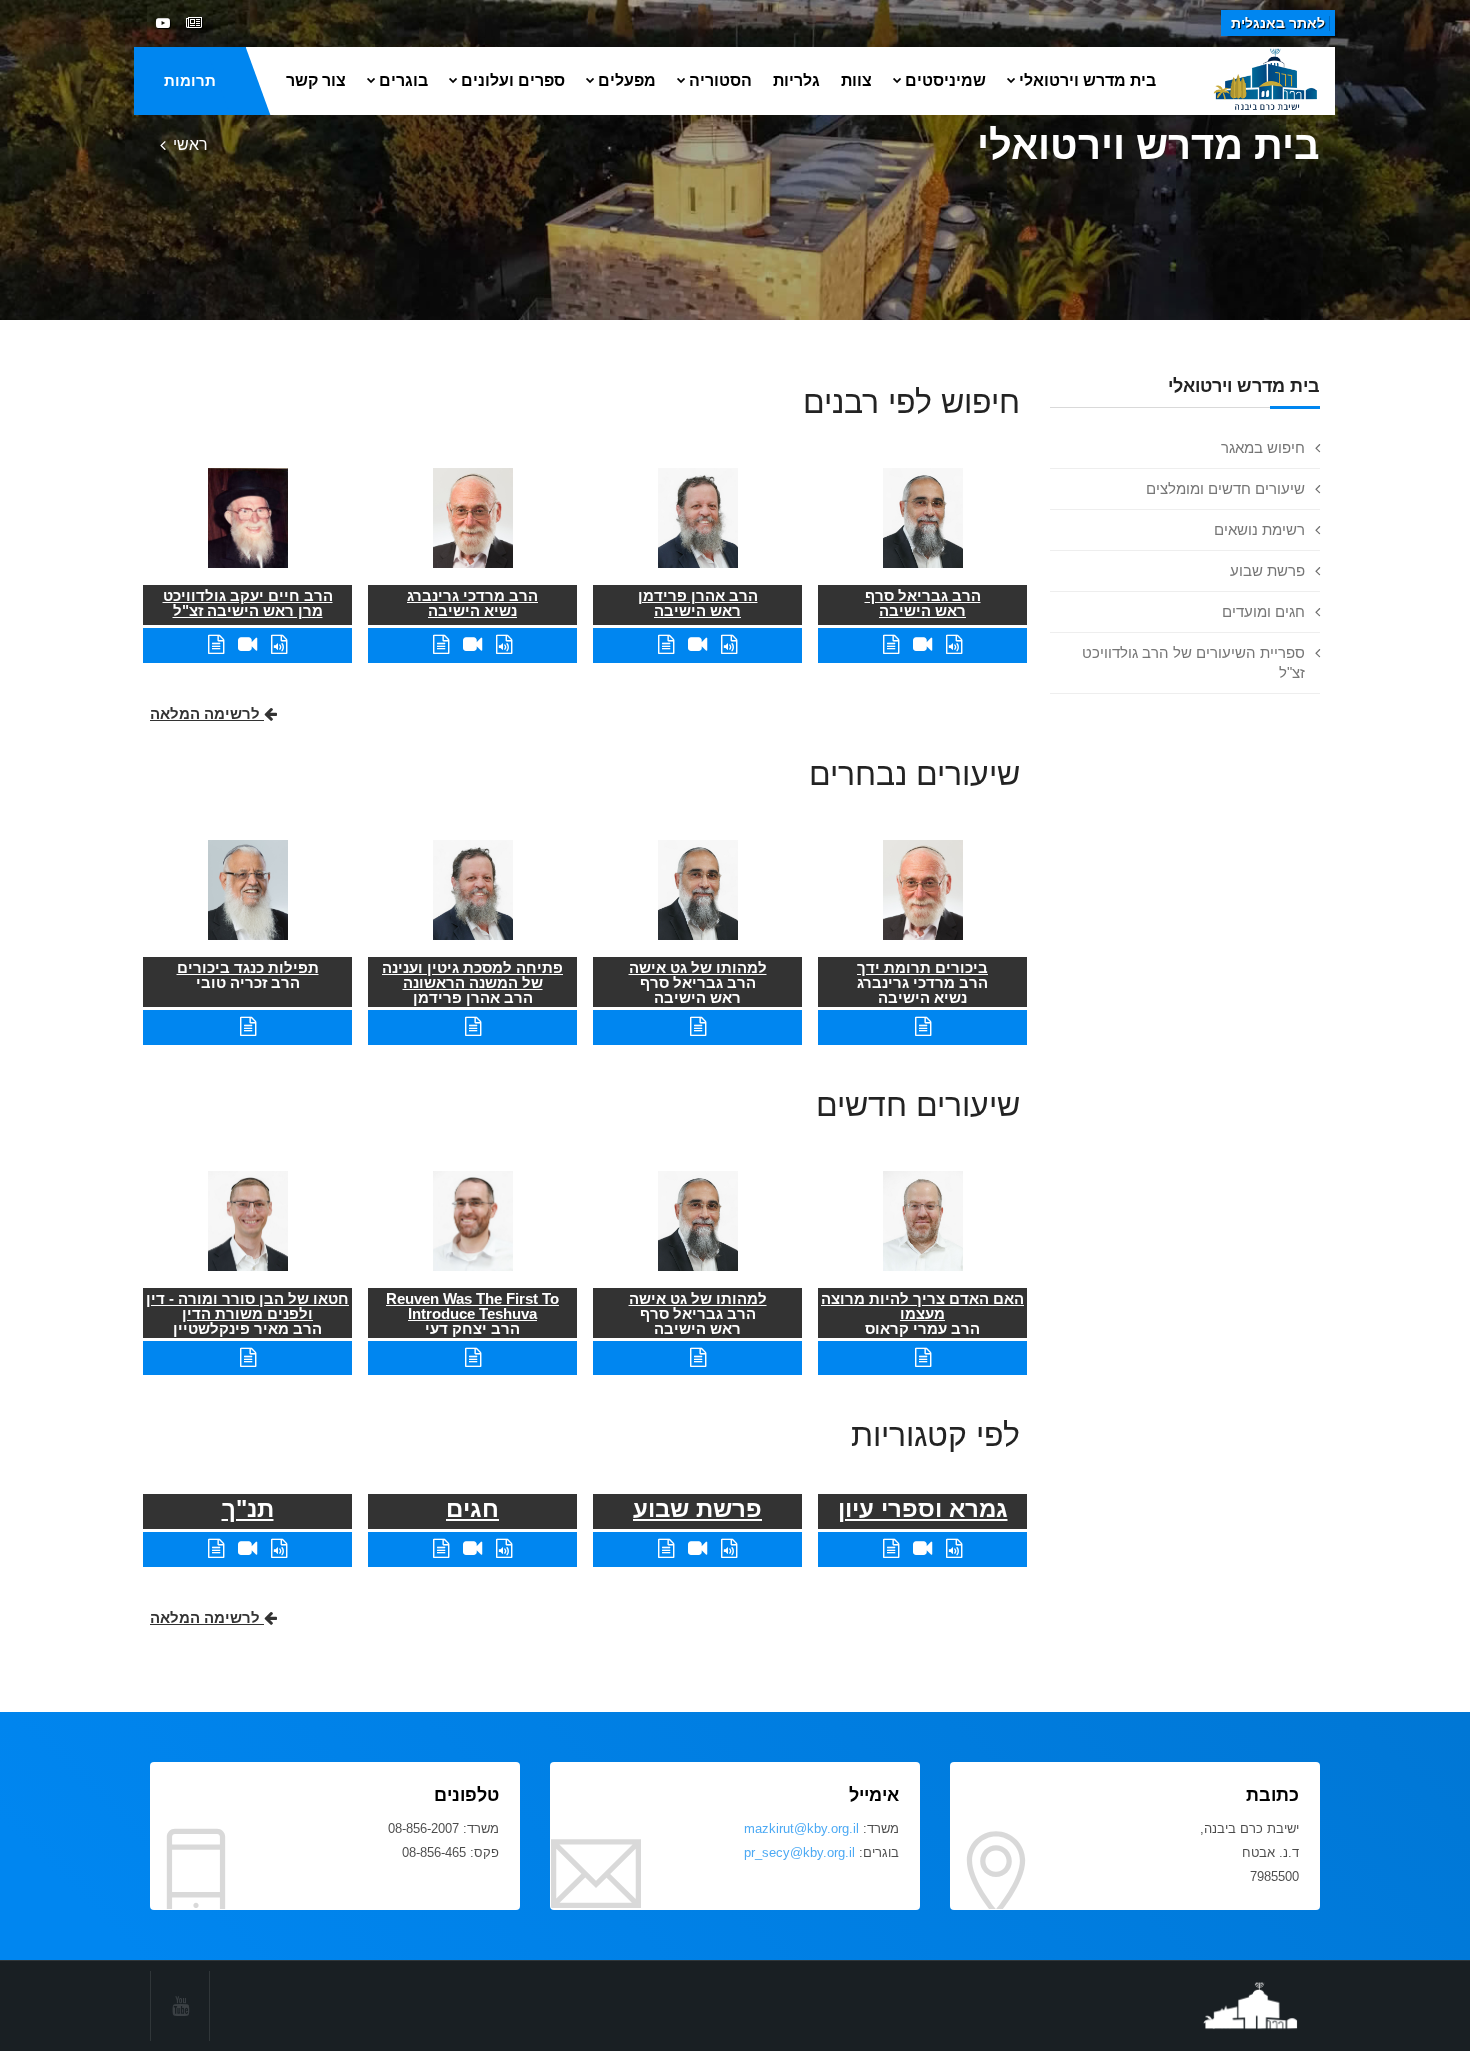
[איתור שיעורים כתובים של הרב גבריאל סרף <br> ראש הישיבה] (891, 644)
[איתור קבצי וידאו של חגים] (472, 1548)
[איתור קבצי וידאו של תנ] (247, 1548)
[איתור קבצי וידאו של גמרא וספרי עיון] (922, 1548)
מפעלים (627, 80)
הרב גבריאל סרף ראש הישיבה (923, 603)
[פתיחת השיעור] (923, 1026)
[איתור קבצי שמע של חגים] (504, 1548)
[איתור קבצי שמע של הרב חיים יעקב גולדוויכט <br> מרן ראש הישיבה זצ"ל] (279, 644)
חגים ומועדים (1263, 611)
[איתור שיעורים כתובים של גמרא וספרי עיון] (891, 1548)
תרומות (190, 80)
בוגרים (403, 80)
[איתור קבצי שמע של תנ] (279, 1548)
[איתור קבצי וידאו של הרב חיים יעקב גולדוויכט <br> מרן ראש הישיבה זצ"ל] (247, 644)
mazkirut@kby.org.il (801, 1828)
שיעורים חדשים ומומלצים (1225, 488)
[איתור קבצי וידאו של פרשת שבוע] (697, 1548)
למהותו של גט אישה (698, 967)
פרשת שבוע (1267, 570)
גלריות (796, 80)
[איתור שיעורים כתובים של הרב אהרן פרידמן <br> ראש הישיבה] (666, 644)
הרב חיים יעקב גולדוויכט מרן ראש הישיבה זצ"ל (248, 603)
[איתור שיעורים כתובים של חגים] (441, 1548)
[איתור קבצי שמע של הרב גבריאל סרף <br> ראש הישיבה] (954, 644)
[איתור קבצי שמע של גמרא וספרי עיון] (954, 1548)
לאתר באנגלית (1278, 23)
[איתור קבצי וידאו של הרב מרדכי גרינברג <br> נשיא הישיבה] (472, 644)
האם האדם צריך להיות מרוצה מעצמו (922, 1306)
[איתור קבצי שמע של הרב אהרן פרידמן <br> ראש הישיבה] (729, 644)
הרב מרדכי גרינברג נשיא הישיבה (472, 603)
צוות (856, 80)
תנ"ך (248, 1508)
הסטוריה (720, 80)
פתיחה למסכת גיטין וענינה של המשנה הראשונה (472, 975)
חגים (472, 1508)
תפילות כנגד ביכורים (248, 967)
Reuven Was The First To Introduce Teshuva (472, 1306)
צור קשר (316, 80)
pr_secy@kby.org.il (799, 1852)
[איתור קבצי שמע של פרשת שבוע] (729, 1548)
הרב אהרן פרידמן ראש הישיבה (698, 603)
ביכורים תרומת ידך (922, 967)
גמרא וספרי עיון (923, 1508)
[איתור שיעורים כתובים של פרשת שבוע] (666, 1548)
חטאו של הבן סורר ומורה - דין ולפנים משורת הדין (247, 1306)
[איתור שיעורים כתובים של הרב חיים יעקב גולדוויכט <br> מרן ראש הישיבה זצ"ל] (216, 644)
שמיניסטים (945, 80)
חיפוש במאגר (1263, 447)
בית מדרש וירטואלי (1087, 80)
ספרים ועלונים (513, 80)
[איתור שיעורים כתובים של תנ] (216, 1548)
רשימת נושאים (1259, 529)
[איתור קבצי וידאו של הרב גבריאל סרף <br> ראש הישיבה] (922, 644)
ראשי (190, 144)
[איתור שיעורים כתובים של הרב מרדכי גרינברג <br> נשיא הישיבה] (441, 644)
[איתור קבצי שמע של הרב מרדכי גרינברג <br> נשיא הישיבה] (504, 644)
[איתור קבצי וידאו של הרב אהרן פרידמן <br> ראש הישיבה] (697, 644)
